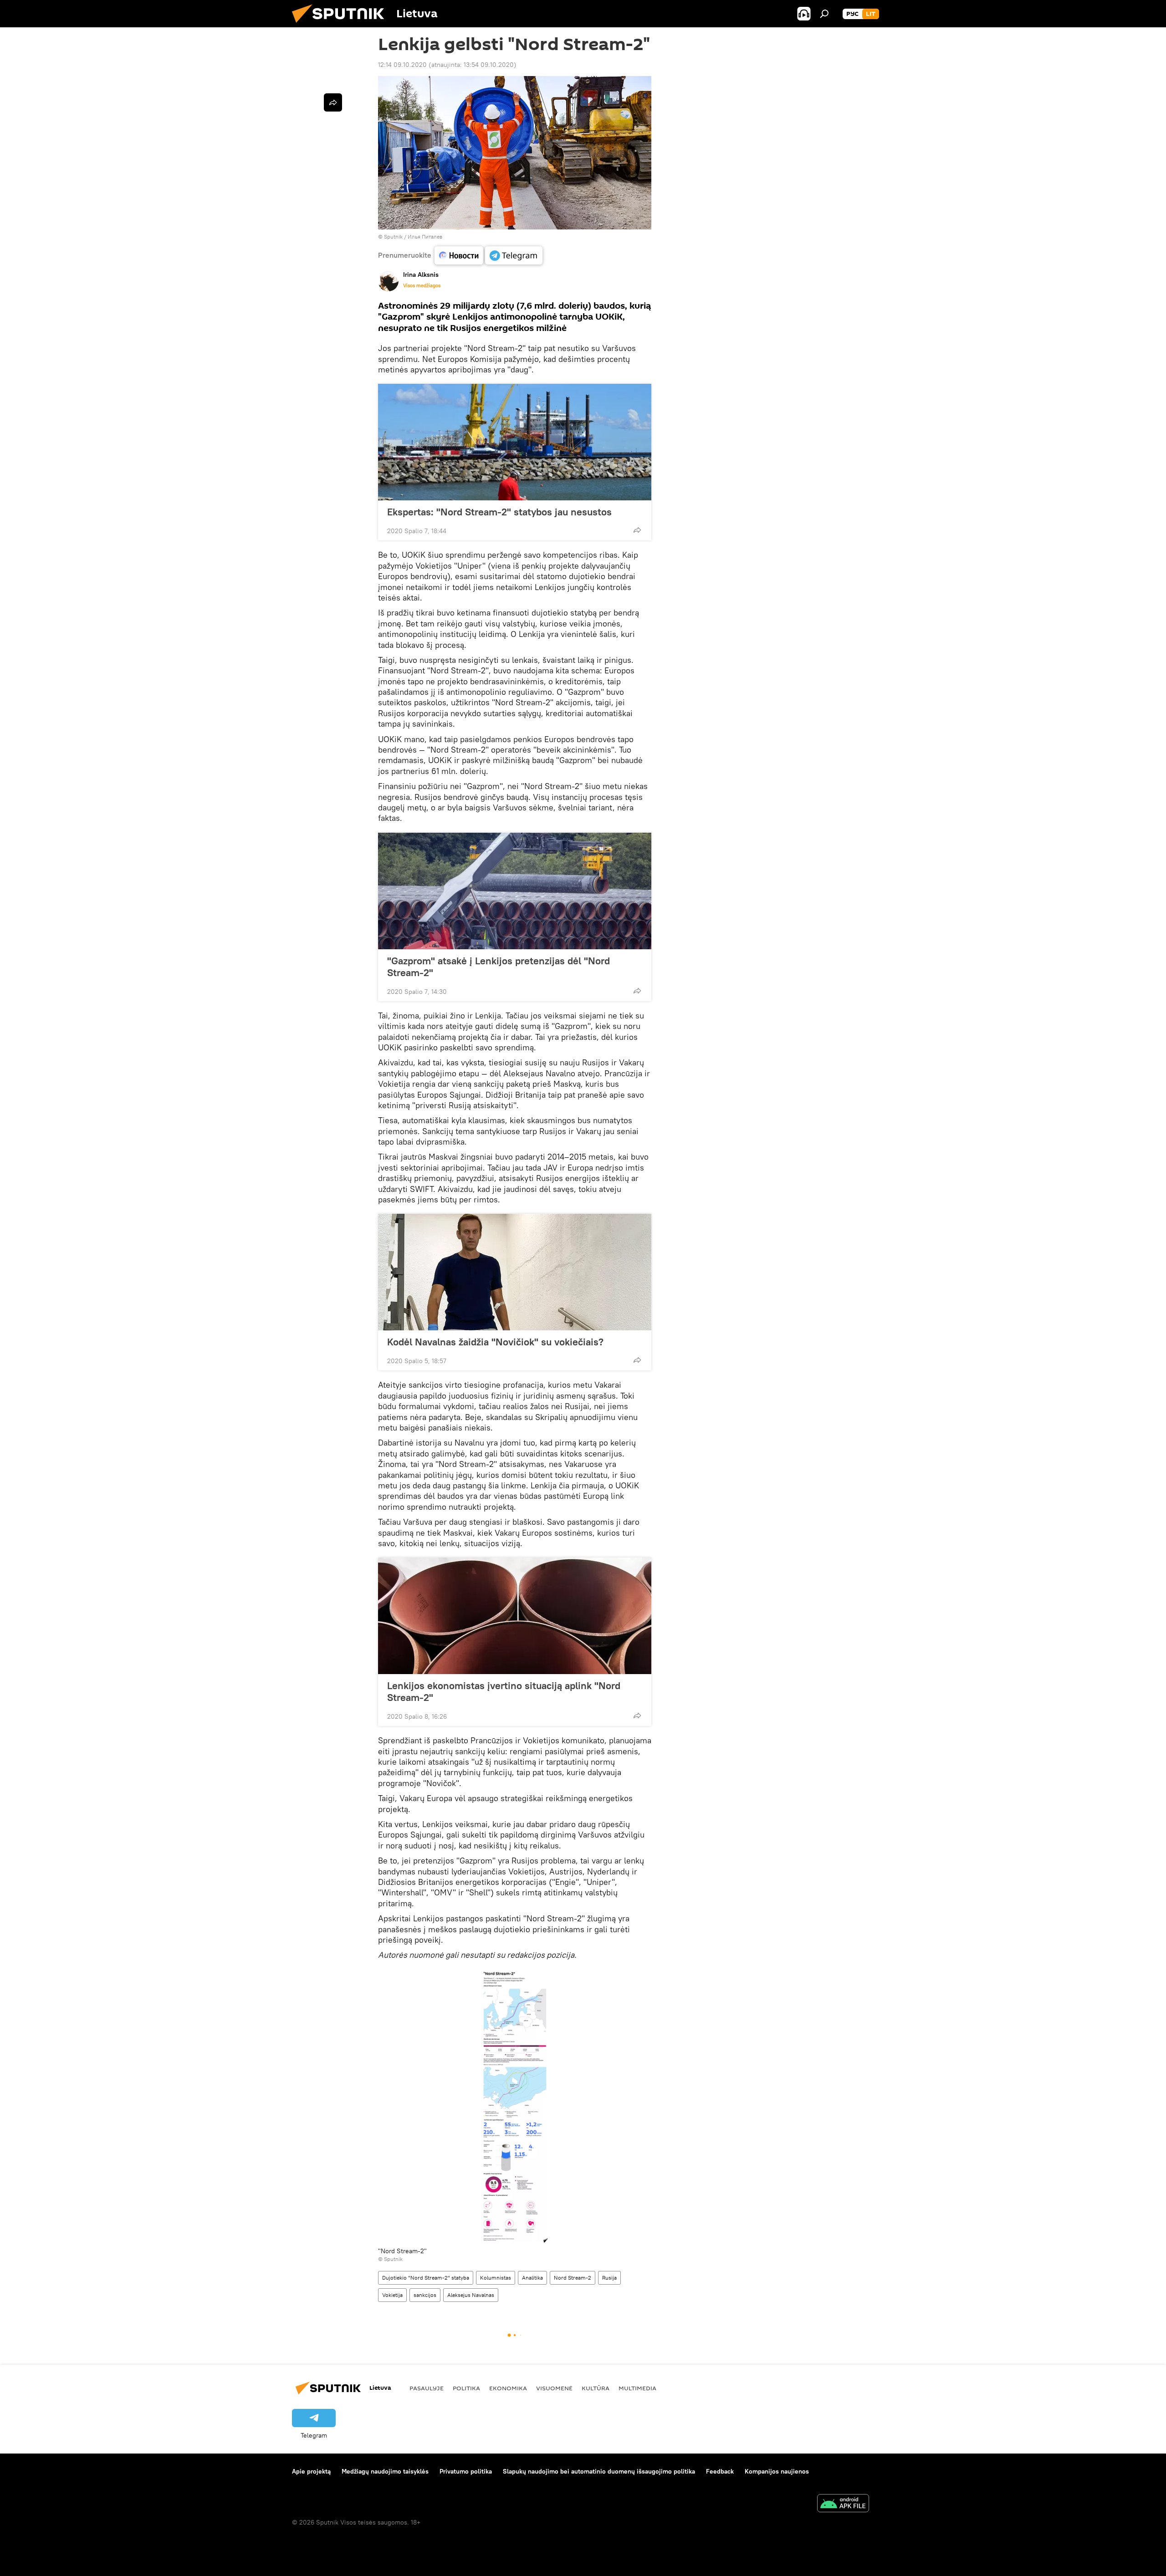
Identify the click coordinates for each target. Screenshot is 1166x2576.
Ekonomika (508, 2388)
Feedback (720, 2471)
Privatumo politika (466, 2471)
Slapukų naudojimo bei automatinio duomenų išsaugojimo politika (599, 2471)
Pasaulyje (427, 2388)
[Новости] (459, 255)
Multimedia (637, 2388)
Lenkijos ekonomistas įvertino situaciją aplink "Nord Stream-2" (504, 1691)
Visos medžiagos (422, 285)
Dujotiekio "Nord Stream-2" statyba (426, 2278)
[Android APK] (843, 2504)
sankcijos (425, 2295)
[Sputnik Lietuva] (342, 25)
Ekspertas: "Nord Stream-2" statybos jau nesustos (499, 512)
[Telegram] (514, 255)
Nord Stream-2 (573, 2278)
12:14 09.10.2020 (402, 65)
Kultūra (596, 2388)
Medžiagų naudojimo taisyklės (385, 2471)
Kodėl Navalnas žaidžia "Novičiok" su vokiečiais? (495, 1342)
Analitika (532, 2278)
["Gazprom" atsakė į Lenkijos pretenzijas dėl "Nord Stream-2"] (515, 891)
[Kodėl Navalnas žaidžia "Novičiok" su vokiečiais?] (515, 1272)
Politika (466, 2388)
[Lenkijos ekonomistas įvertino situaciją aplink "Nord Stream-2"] (515, 1616)
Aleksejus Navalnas (471, 2295)
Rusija (609, 2278)
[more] (637, 530)
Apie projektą (311, 2471)
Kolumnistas (496, 2278)
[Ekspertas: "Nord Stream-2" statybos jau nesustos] (515, 442)
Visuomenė (554, 2388)
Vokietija (392, 2295)
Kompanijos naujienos (777, 2471)
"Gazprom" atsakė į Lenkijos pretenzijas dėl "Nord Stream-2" (499, 967)
